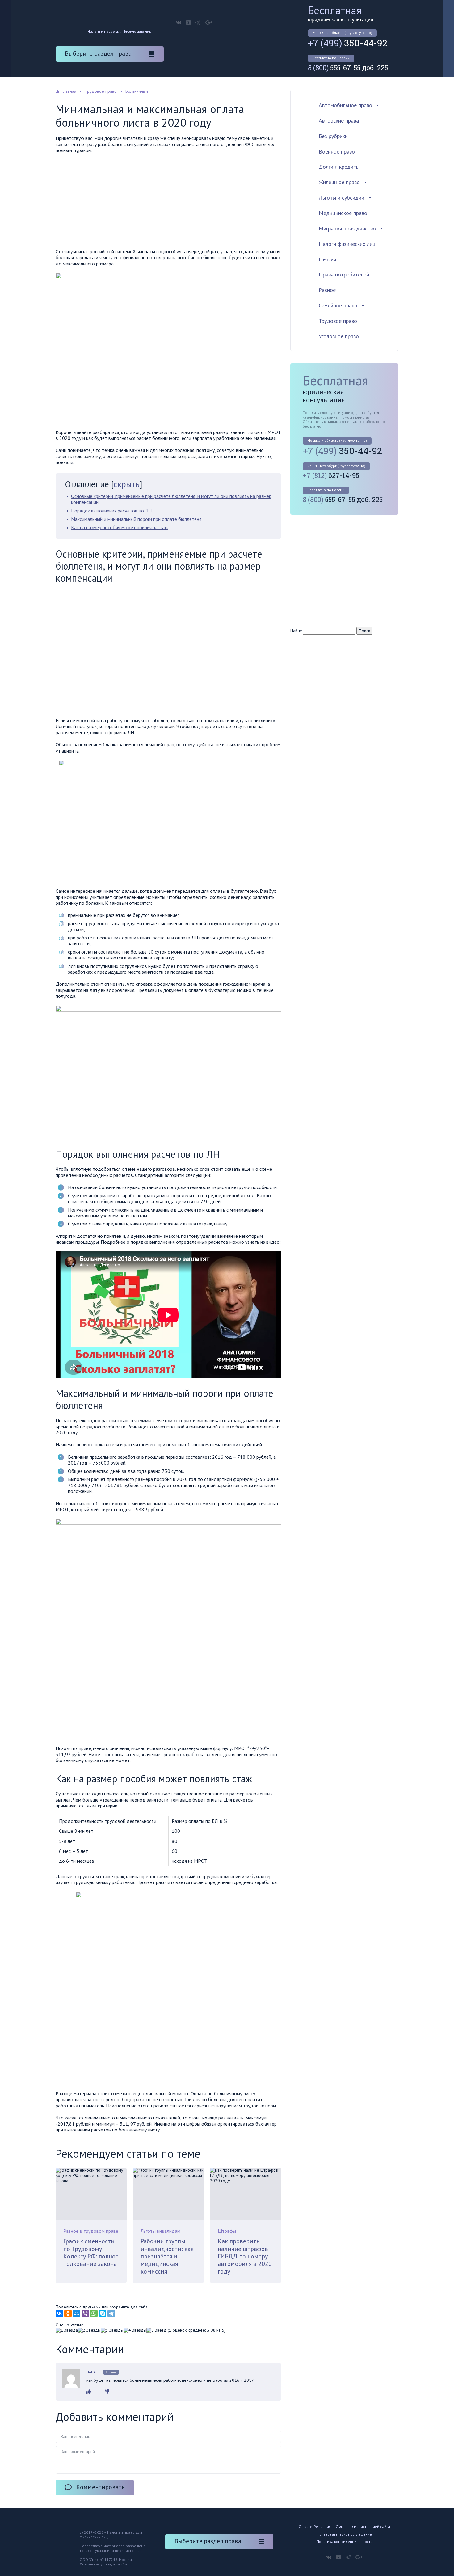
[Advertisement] (168, 203)
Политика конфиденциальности (345, 2542)
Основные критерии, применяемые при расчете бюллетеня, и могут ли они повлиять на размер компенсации (171, 499)
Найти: (296, 631)
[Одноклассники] (68, 2313)
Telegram (198, 23)
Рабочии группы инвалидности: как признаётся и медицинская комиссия (167, 2256)
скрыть (127, 484)
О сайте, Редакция (315, 2526)
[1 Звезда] (67, 2330)
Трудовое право (338, 321)
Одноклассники (188, 23)
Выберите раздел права (98, 53)
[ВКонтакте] (59, 2313)
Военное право (337, 152)
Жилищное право (339, 182)
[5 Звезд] (156, 2330)
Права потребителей (344, 274)
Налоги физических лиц (347, 244)
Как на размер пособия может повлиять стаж (120, 527)
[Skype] (103, 2313)
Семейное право (338, 305)
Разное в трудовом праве (91, 2231)
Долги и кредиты (339, 167)
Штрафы (227, 2231)
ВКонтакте (179, 23)
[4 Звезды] (135, 2330)
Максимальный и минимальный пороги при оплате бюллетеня (136, 519)
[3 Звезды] (112, 2330)
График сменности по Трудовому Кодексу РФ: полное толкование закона (91, 2252)
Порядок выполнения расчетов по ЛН (111, 511)
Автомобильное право (345, 105)
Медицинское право (343, 213)
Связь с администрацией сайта (363, 2526)
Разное (327, 290)
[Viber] (85, 2313)
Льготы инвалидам (160, 2231)
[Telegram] (111, 2313)
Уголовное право (339, 336)
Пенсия (328, 259)
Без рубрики (333, 136)
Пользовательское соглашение (344, 2534)
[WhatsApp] (94, 2313)
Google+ (209, 23)
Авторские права (339, 121)
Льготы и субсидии (341, 198)
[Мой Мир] (77, 2313)
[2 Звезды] (89, 2330)
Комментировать (101, 2487)
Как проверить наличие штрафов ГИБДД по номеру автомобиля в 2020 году (245, 2256)
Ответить (111, 2372)
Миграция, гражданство (347, 228)
